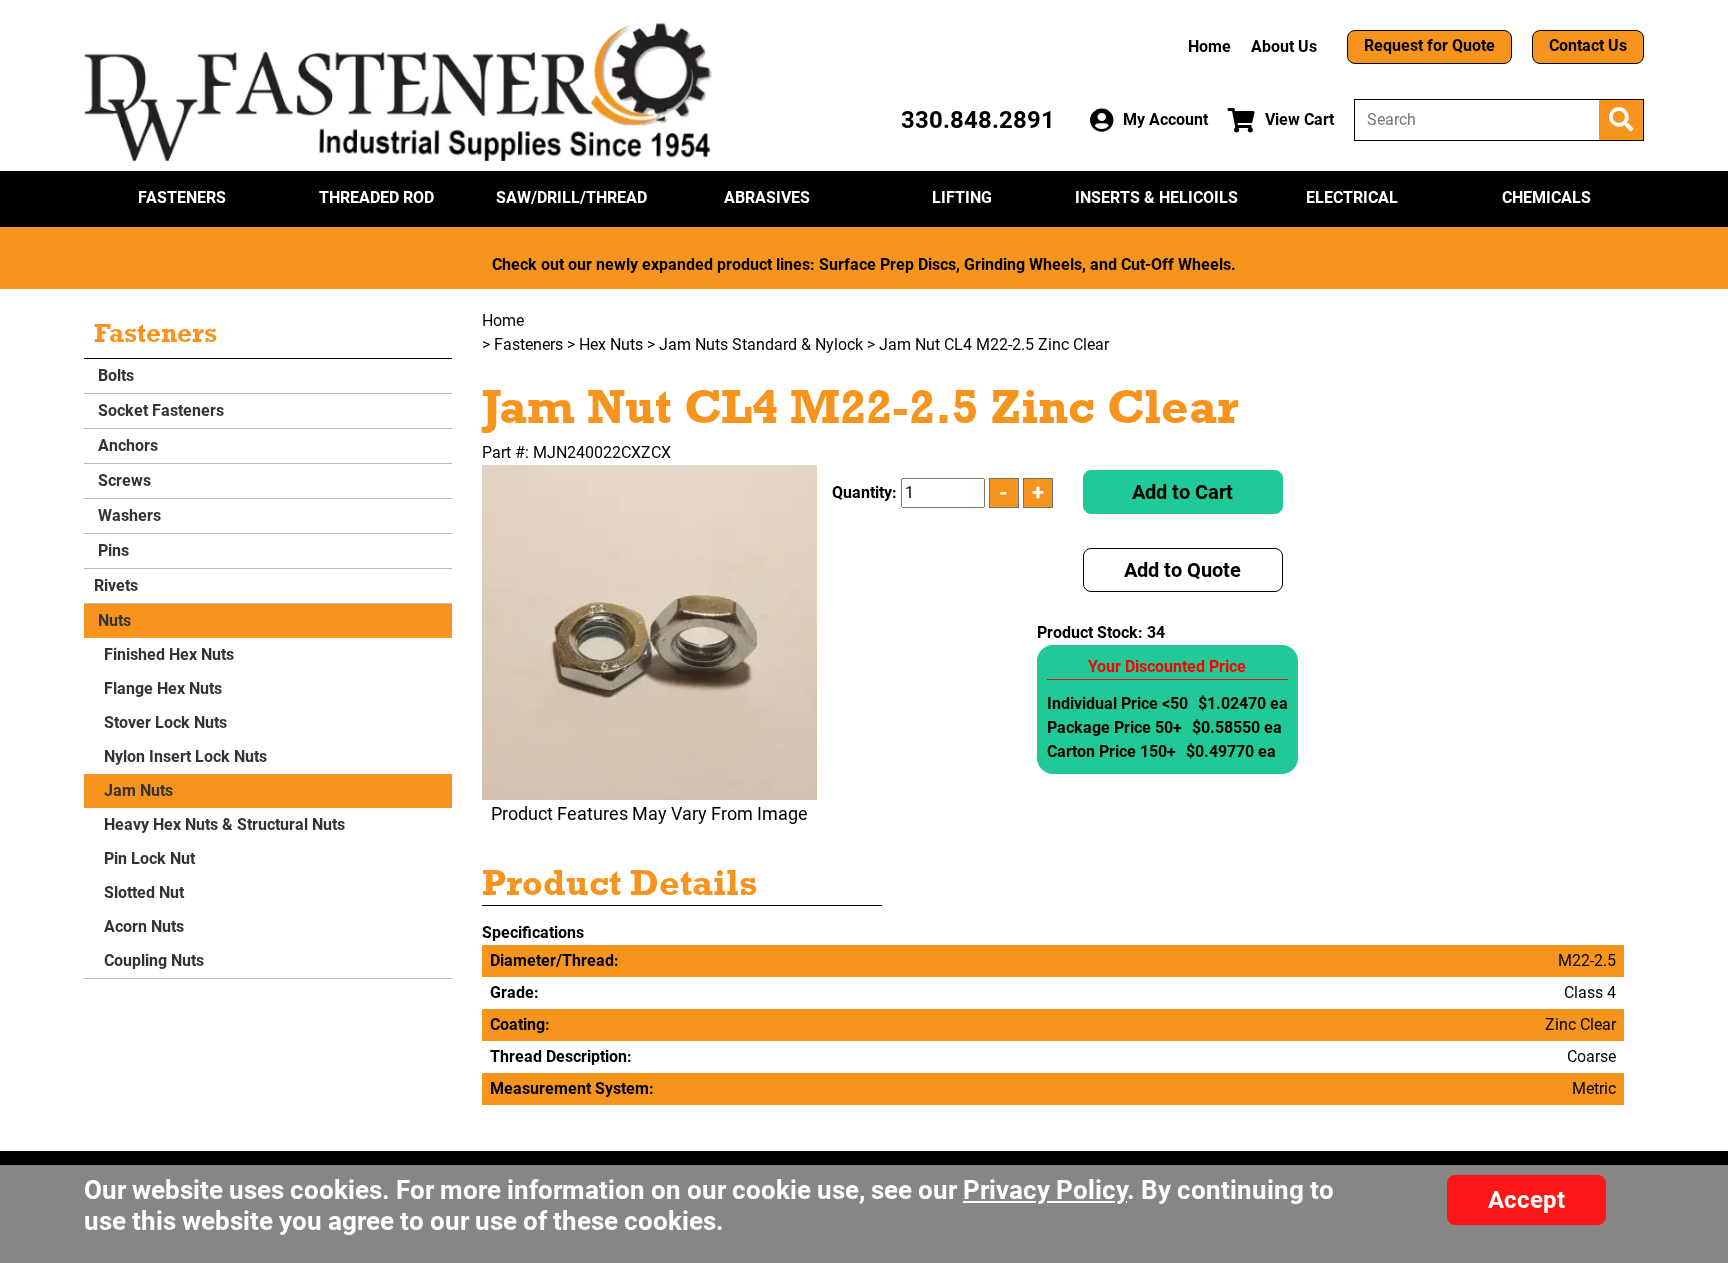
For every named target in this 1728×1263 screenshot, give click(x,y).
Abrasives (767, 197)
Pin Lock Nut (149, 858)
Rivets (116, 585)
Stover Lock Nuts (165, 722)
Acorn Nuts (144, 926)
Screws (122, 480)
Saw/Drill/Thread (571, 197)
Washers (127, 515)
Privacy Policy (1045, 1190)
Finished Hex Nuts (169, 654)
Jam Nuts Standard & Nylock (761, 344)
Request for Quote (1429, 45)
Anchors (126, 445)
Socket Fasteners (159, 410)
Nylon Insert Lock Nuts (185, 756)
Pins (111, 550)
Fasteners (182, 197)
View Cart (1299, 119)
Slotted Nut (144, 892)
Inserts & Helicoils (1156, 197)
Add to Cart (1182, 492)
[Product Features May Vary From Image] (649, 632)
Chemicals (1546, 197)
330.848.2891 (978, 120)
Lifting (962, 197)
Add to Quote (1182, 570)
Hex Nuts (611, 344)
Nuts (112, 620)
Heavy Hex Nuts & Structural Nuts (224, 824)
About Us (1284, 46)
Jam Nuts (138, 790)
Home (1209, 46)
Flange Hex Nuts (163, 688)
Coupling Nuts (154, 960)
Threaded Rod (376, 197)
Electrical (1352, 197)
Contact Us (1588, 45)
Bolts (114, 375)
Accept (1526, 1200)
